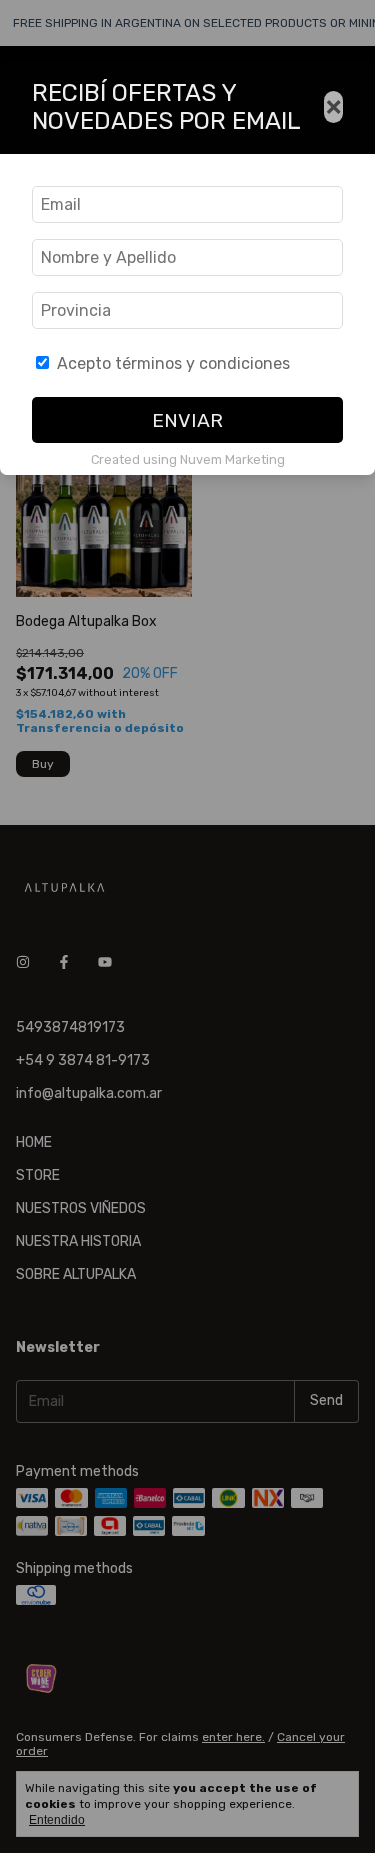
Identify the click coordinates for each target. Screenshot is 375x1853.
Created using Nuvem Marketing (188, 459)
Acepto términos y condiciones (173, 363)
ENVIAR (187, 420)
